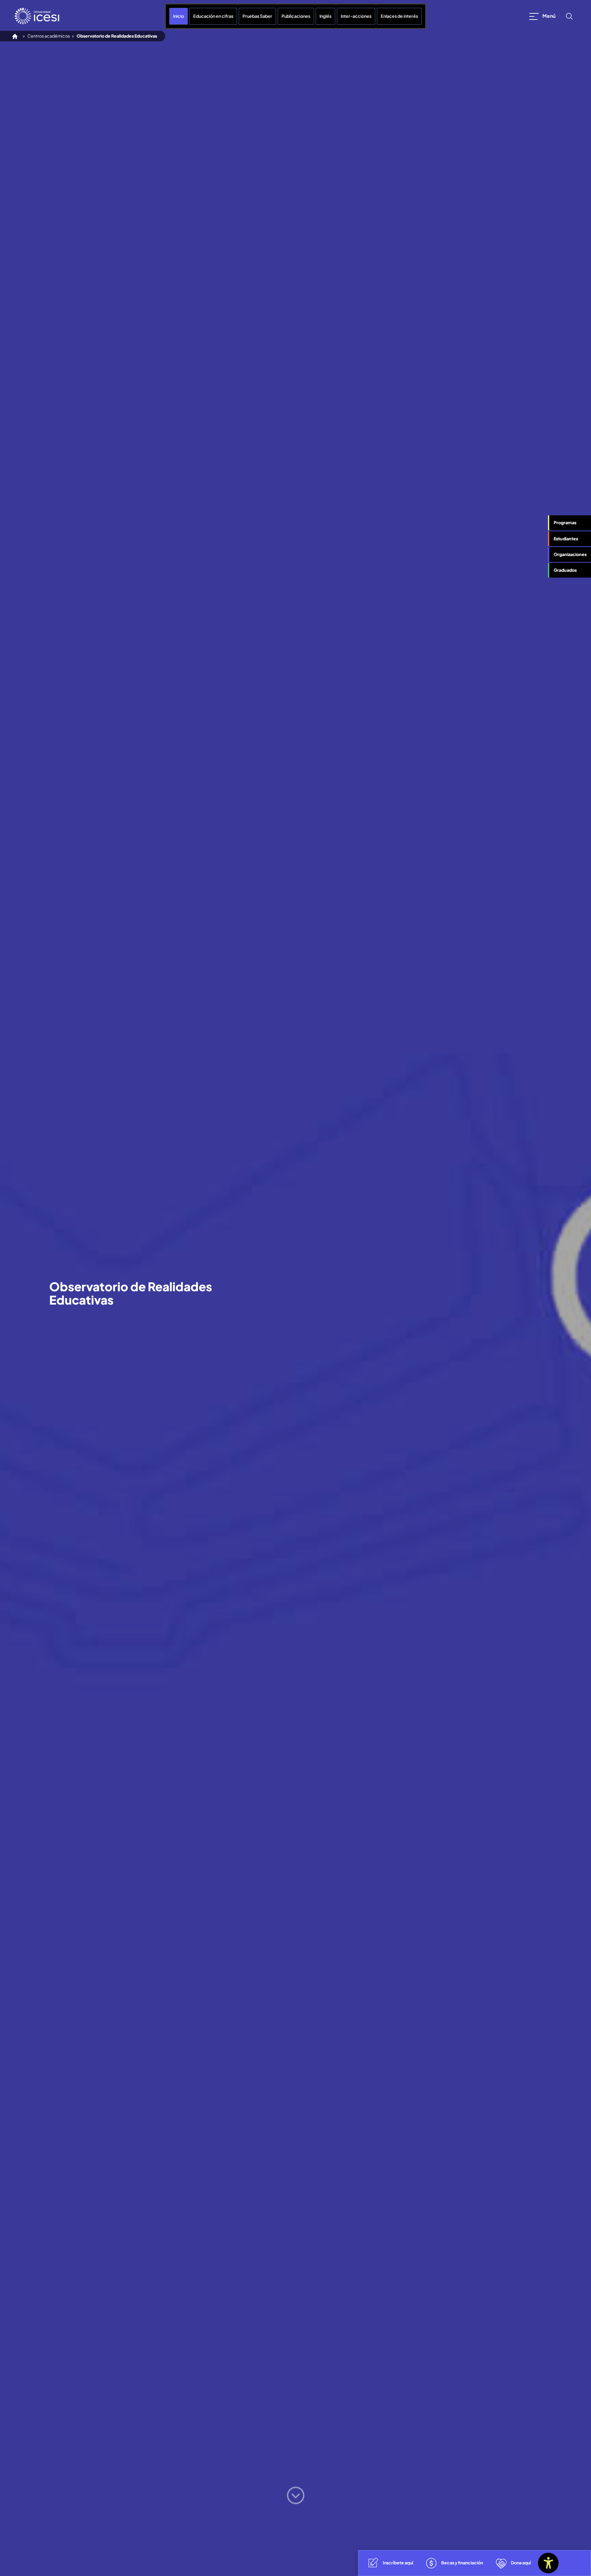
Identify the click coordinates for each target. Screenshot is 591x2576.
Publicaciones (296, 16)
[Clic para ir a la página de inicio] (37, 16)
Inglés (325, 16)
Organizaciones (570, 554)
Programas (565, 523)
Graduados (565, 570)
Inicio (179, 16)
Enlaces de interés (399, 16)
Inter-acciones (356, 16)
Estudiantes (566, 538)
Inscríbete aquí (398, 2563)
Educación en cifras (213, 16)
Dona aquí (521, 2563)
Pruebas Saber (257, 16)
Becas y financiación (462, 2563)
